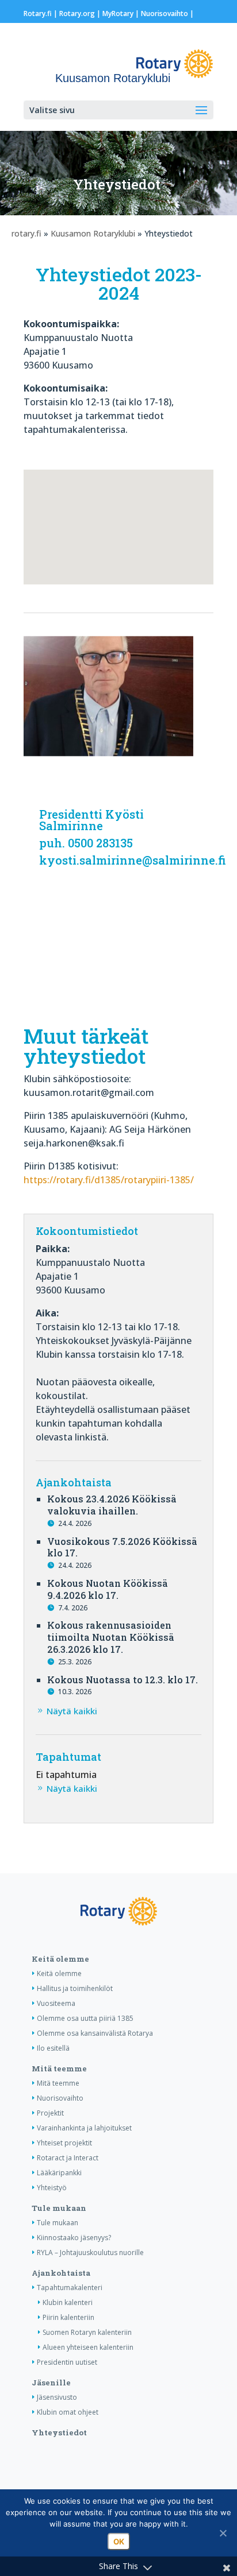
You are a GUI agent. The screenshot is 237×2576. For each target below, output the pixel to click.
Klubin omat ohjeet (68, 2412)
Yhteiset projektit (64, 2143)
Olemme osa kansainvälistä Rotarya (95, 2033)
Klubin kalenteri (68, 2302)
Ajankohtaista (61, 2273)
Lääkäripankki (59, 2173)
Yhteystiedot (59, 2432)
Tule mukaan (59, 2208)
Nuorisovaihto (165, 13)
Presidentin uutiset (67, 2362)
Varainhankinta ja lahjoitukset (84, 2128)
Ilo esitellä (53, 2048)
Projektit (50, 2113)
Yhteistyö (52, 2188)
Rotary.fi (38, 13)
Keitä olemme (60, 1959)
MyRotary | (122, 13)
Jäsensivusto (57, 2397)
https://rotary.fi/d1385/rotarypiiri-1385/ (109, 1180)
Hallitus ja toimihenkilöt (75, 1988)
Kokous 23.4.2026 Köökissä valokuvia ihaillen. (112, 1505)
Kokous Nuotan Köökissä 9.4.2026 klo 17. (108, 1589)
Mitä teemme (59, 2068)
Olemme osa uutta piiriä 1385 (85, 2018)
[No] (223, 2533)
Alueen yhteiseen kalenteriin (88, 2347)
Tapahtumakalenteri (70, 2288)
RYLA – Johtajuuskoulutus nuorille (90, 2252)
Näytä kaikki (72, 1711)
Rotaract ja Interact (68, 2158)
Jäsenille (51, 2383)
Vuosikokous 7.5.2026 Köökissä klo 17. (122, 1547)
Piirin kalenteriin (68, 2317)
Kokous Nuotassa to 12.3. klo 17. (123, 1680)
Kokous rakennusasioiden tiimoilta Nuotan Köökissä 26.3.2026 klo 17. (111, 1637)
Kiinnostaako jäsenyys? (74, 2238)
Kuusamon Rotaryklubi (93, 233)
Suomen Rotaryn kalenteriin (87, 2332)
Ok (119, 2542)
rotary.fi (26, 233)
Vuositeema (56, 2003)
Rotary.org (77, 13)
